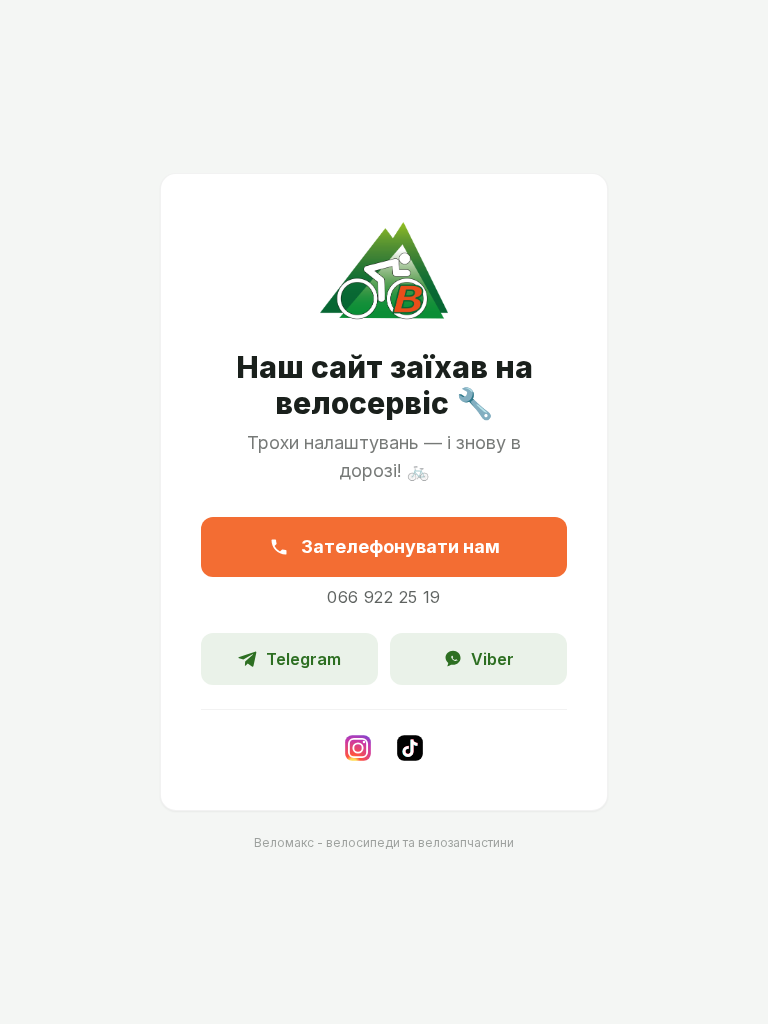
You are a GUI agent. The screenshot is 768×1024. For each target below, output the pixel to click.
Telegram (303, 659)
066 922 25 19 (383, 597)
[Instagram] (358, 748)
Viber (492, 659)
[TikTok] (410, 748)
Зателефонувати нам (400, 546)
